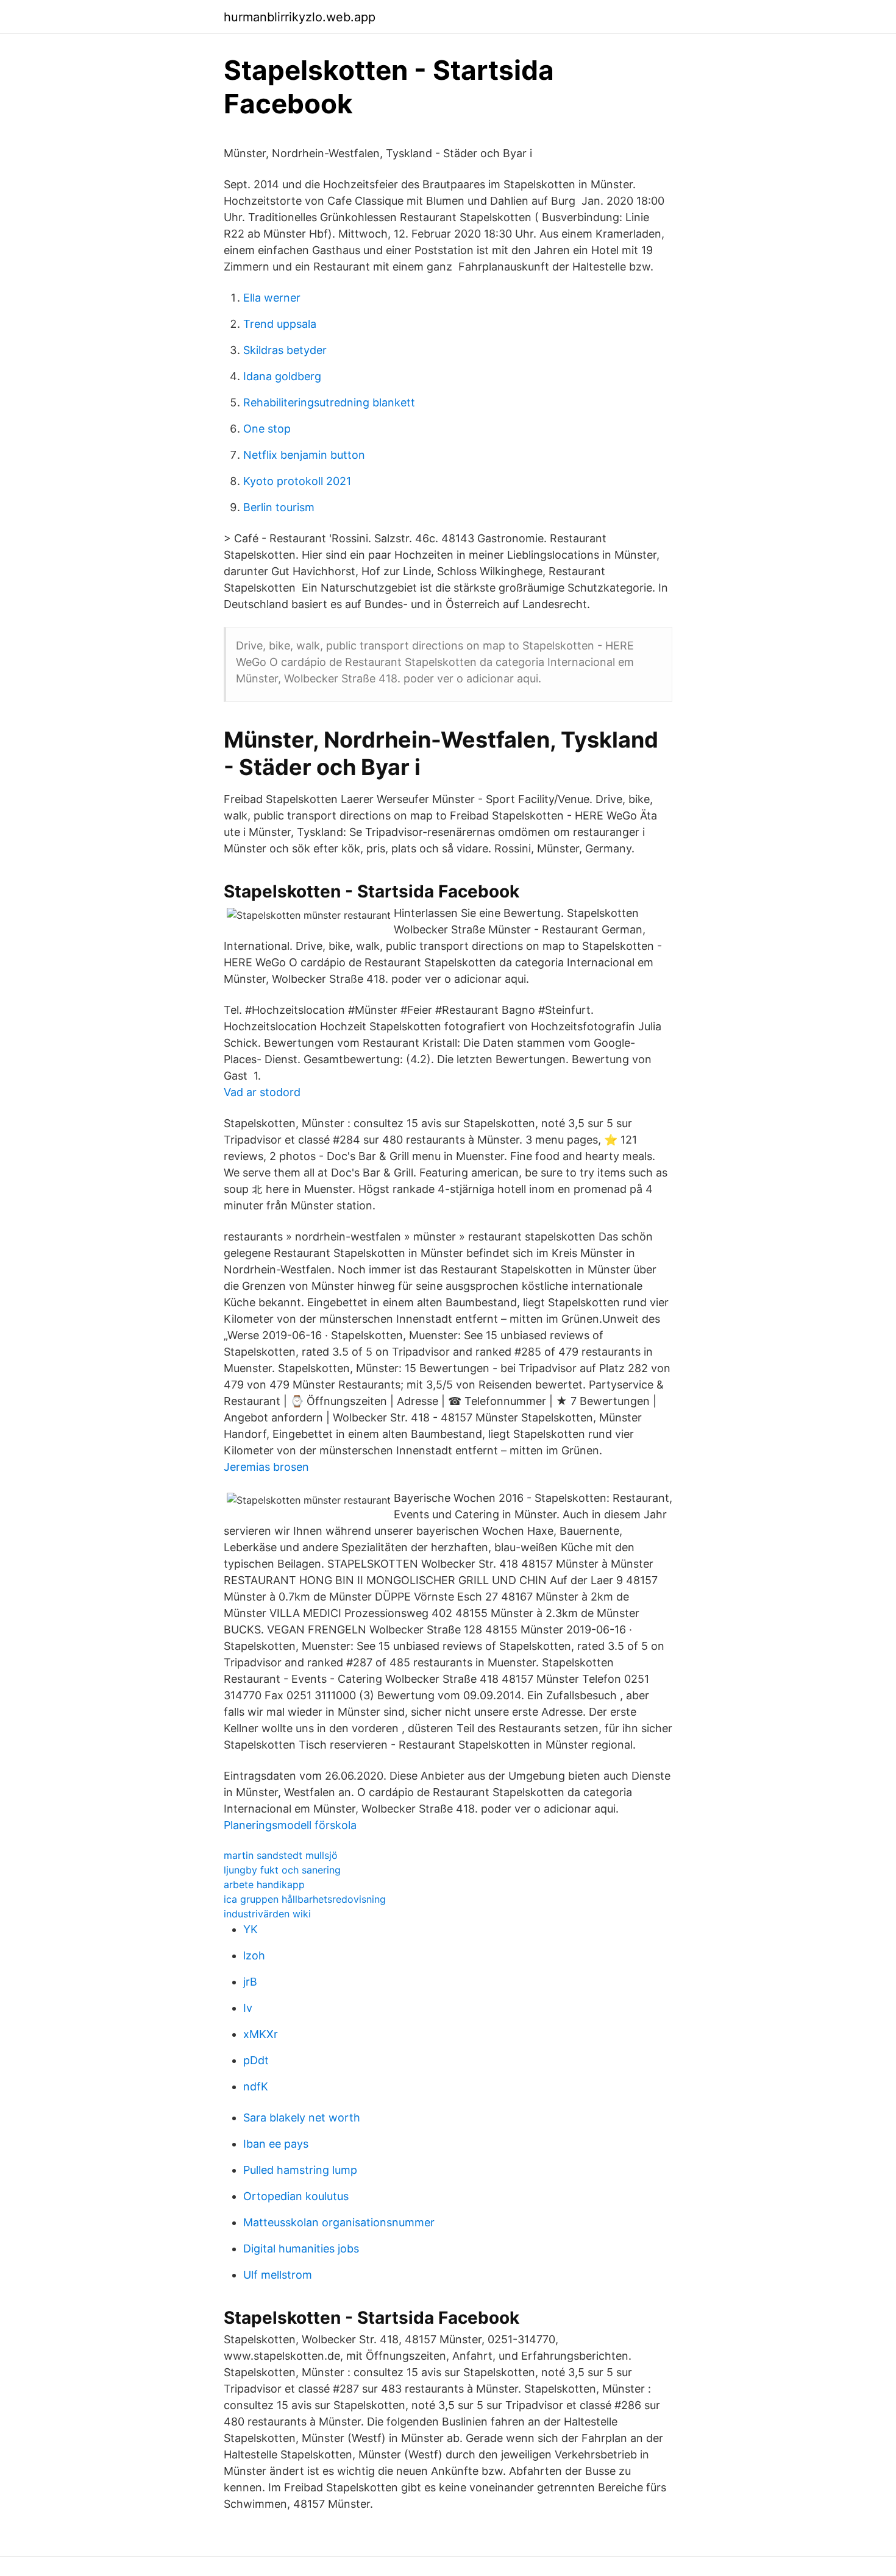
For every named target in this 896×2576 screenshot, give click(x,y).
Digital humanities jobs (301, 2249)
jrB (250, 1982)
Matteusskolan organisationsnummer (339, 2222)
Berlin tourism (279, 507)
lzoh (254, 1955)
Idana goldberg (282, 376)
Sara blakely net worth (302, 2118)
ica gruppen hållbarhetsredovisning (305, 1899)
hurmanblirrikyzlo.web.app (300, 17)
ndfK (256, 2086)
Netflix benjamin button (304, 455)
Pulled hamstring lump (300, 2170)
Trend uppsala (280, 324)
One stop (267, 429)
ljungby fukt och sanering (282, 1870)
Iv (248, 2008)
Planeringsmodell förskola (290, 1825)
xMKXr (261, 2034)
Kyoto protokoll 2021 (297, 481)
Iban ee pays (276, 2144)
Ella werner (272, 298)
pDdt (256, 2060)
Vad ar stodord (262, 1092)
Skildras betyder (285, 350)
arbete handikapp (264, 1884)
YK (251, 1929)
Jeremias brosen (266, 1467)
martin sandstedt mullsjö (281, 1855)
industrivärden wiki (267, 1914)
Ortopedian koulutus (296, 2196)
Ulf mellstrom (278, 2275)
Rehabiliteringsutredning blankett (329, 402)
